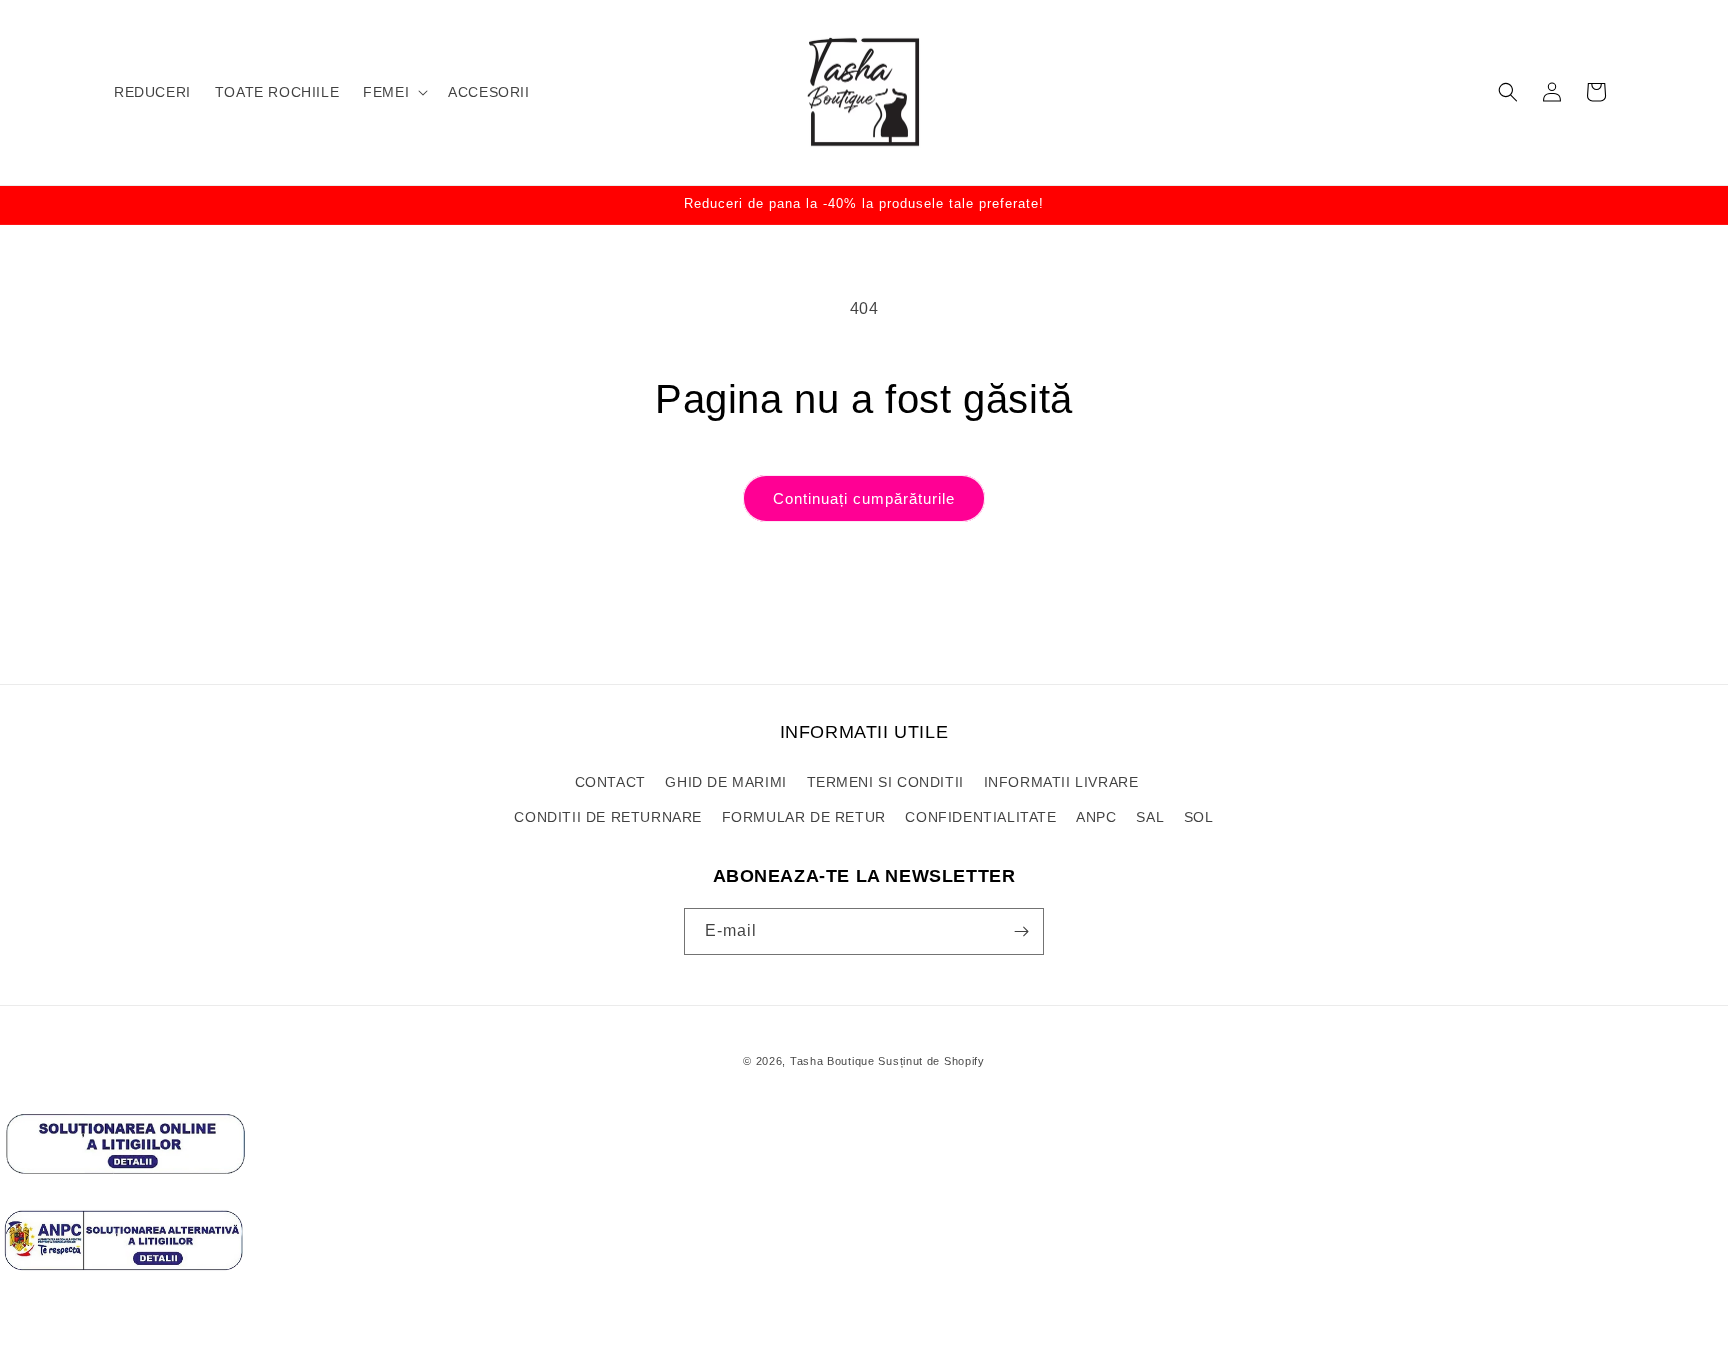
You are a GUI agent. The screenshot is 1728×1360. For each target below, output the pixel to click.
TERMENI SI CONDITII (885, 782)
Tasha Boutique (832, 1061)
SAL (1150, 817)
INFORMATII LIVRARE (1061, 782)
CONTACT (610, 782)
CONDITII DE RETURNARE (608, 817)
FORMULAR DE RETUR (804, 817)
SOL (1199, 817)
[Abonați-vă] (1021, 931)
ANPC (1096, 817)
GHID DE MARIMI (725, 782)
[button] (393, 92)
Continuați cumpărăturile (864, 498)
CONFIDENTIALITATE (980, 817)
